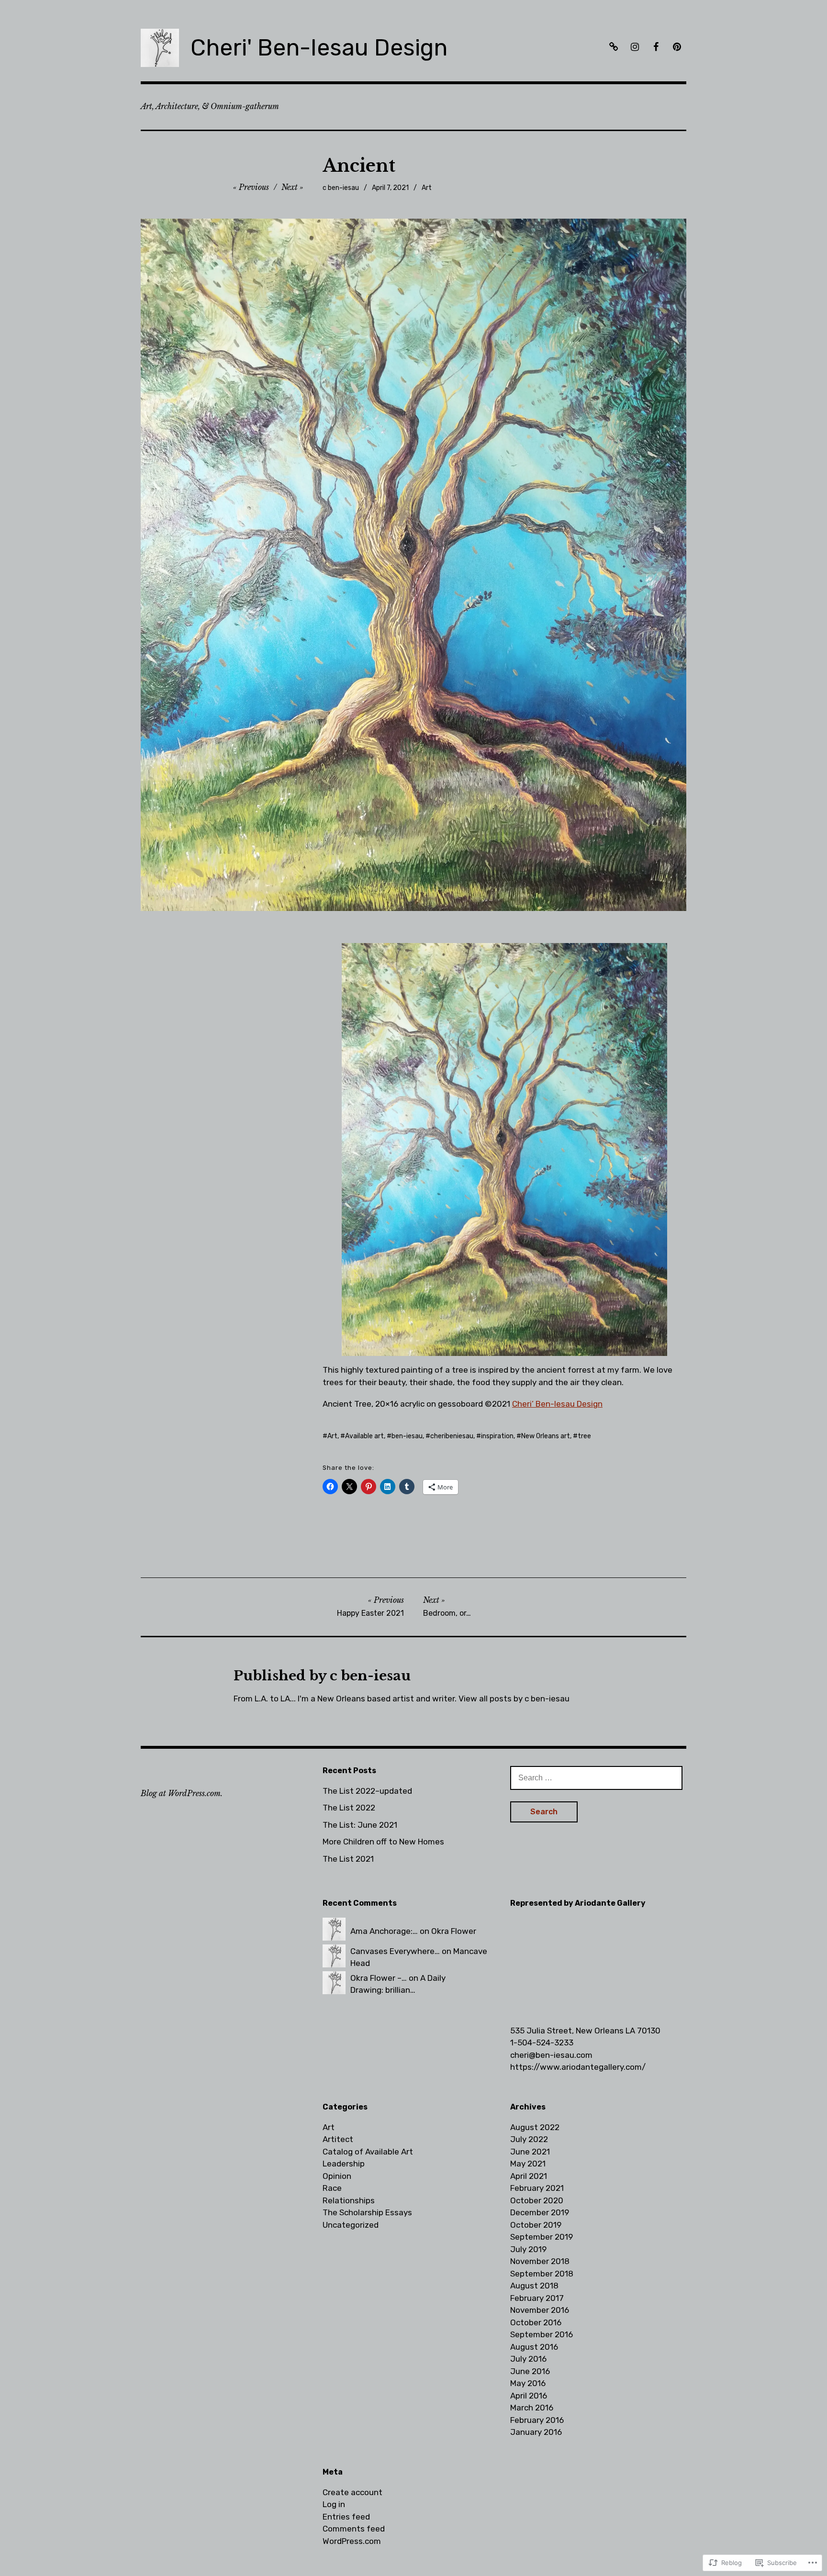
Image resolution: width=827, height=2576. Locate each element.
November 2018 (540, 2261)
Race (332, 2188)
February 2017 (537, 2298)
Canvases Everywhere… (395, 1951)
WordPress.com (352, 2541)
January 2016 (536, 2432)
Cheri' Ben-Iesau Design (319, 48)
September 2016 (542, 2334)
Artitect (338, 2139)
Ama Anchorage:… (384, 1931)
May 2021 (528, 2164)
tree (584, 1436)
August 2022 (535, 2127)
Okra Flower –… (379, 1978)
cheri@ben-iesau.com (551, 2055)
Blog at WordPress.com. (182, 1793)
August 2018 (534, 2286)
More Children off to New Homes (383, 1842)
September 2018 (542, 2274)
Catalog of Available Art (368, 2152)
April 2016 (529, 2396)
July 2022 (529, 2139)
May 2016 (528, 2383)
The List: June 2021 (360, 1825)
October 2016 (536, 2322)
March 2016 (532, 2408)
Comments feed (354, 2529)
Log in (334, 2504)
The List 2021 (348, 1859)
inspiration (497, 1436)
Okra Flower (454, 1931)
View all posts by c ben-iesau (514, 1699)
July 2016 (528, 2359)
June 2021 (530, 2152)
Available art (364, 1436)
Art (427, 188)
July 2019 (528, 2249)
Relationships (349, 2200)
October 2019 (536, 2225)
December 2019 (540, 2212)
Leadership (344, 2164)
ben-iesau (407, 1436)
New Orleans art (546, 1436)
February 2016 (537, 2420)
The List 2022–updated (367, 1791)
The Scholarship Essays (367, 2212)
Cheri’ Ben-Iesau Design (557, 1404)
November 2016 (540, 2310)
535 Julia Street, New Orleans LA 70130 (585, 2031)
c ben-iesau (341, 188)
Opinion (337, 2176)
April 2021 (529, 2176)
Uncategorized (351, 2225)
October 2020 (537, 2200)
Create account (352, 2492)
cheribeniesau (452, 1436)
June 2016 (530, 2371)
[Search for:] (596, 1777)
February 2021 (537, 2188)
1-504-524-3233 (542, 2043)
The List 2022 (349, 1808)
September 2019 (542, 2237)
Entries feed (346, 2517)
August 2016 (534, 2347)
